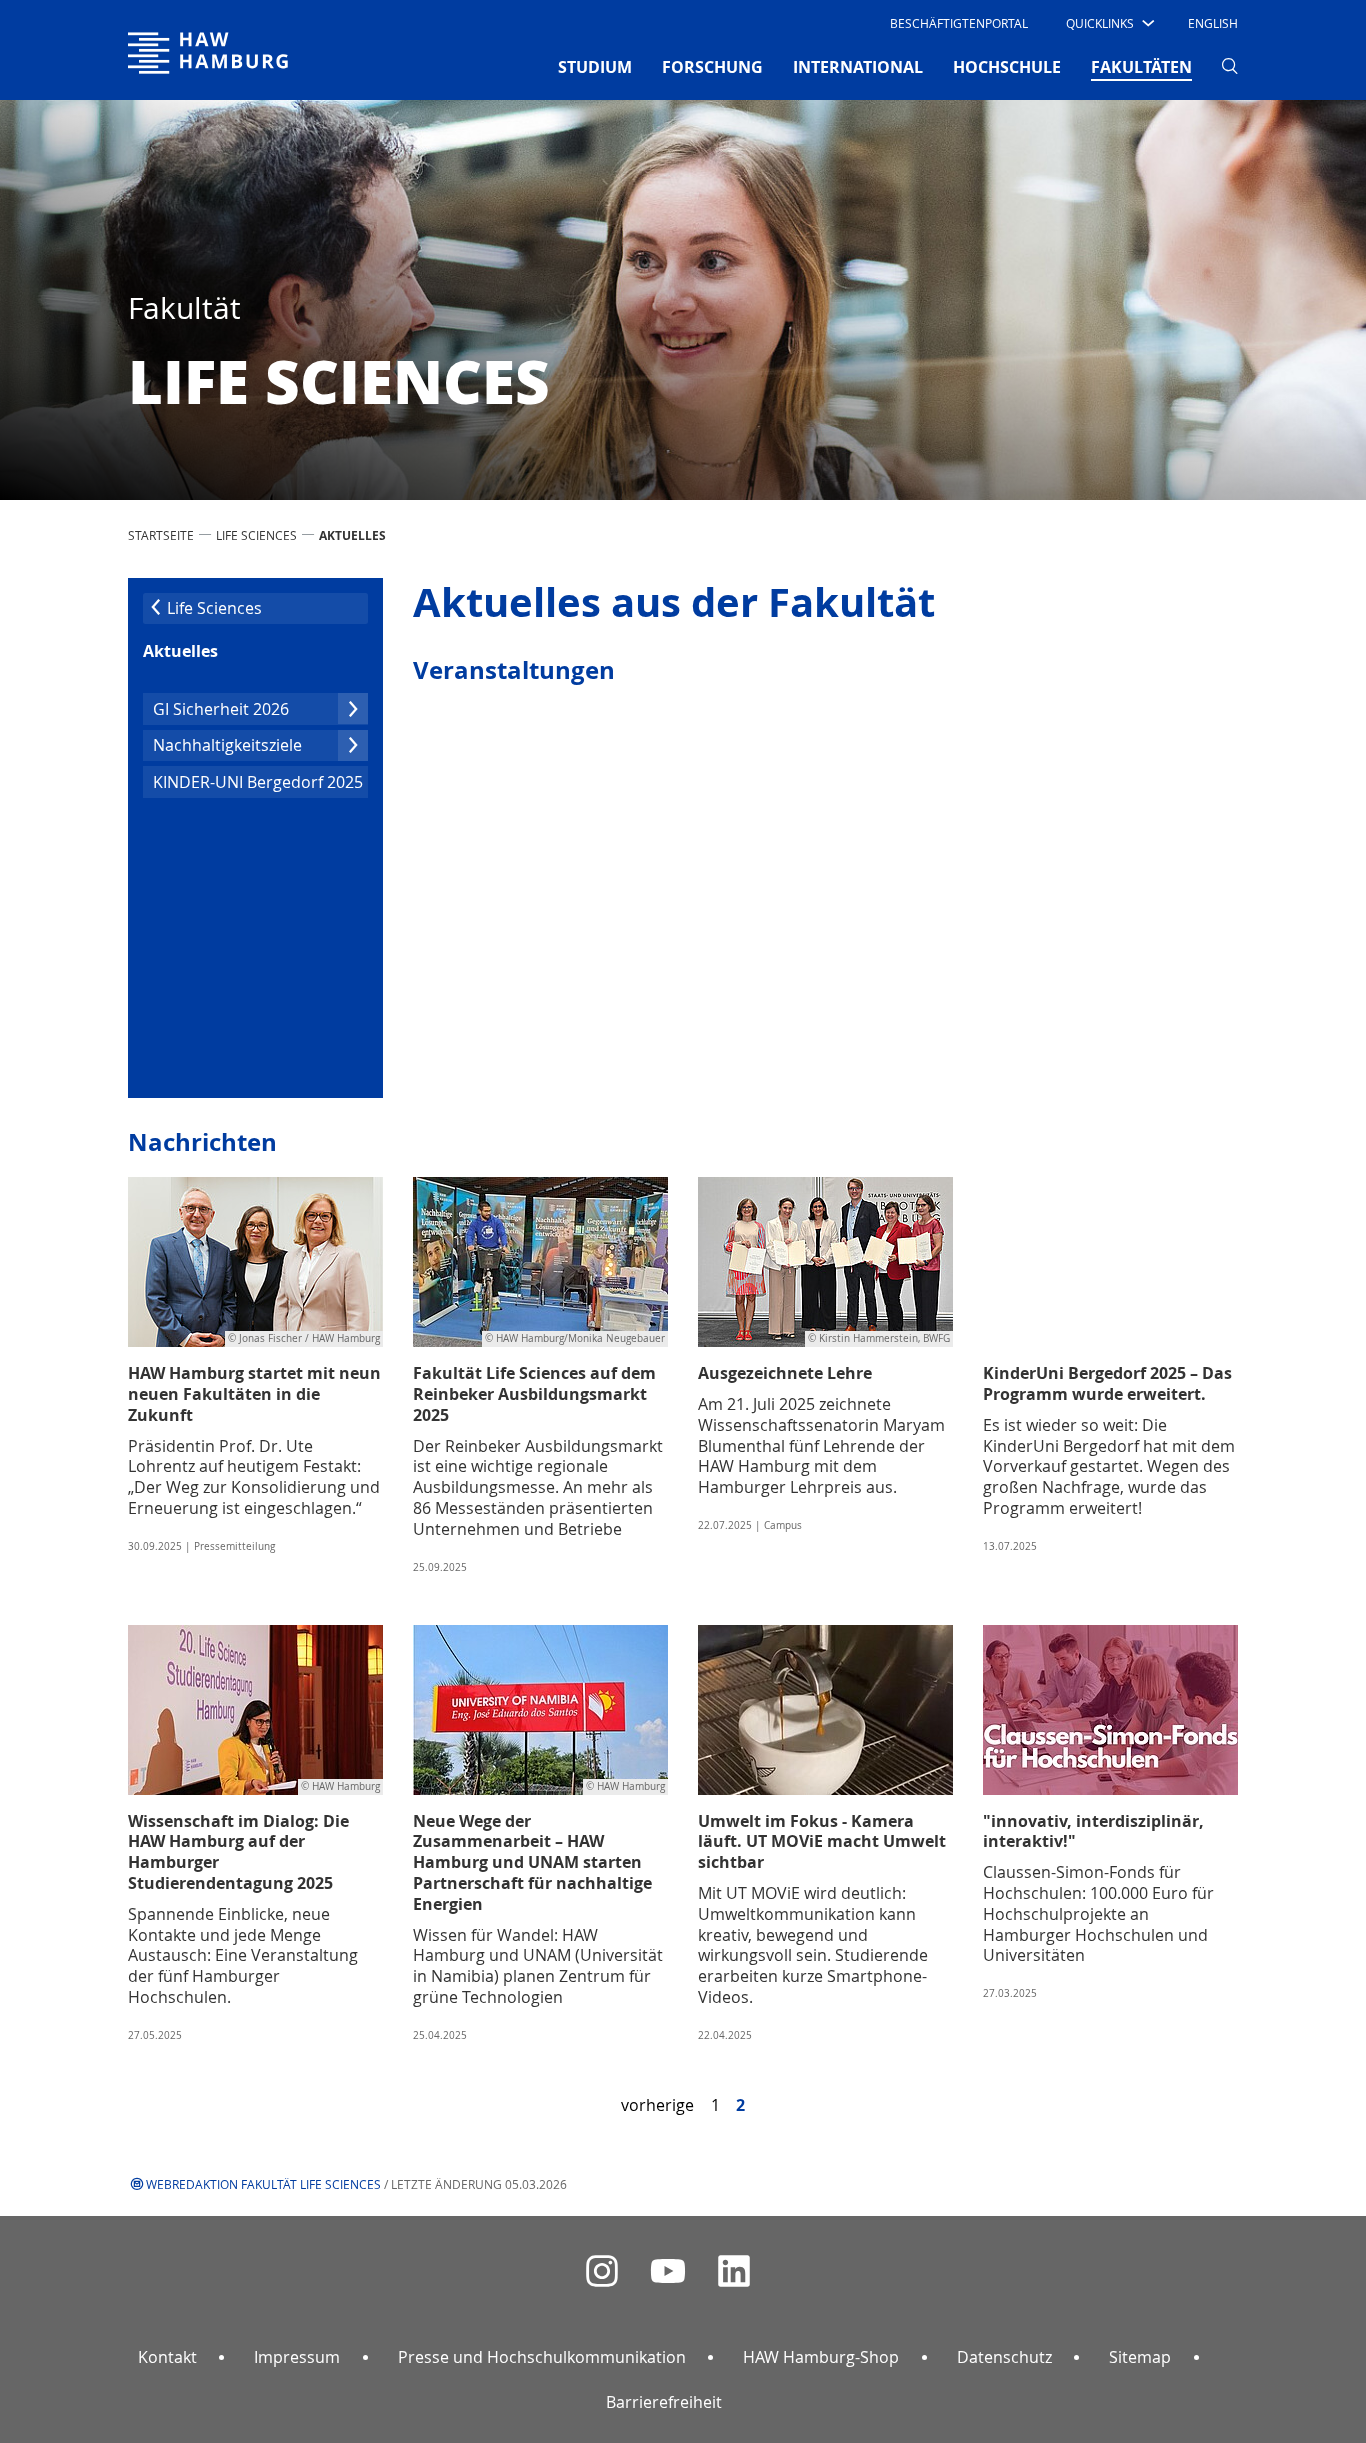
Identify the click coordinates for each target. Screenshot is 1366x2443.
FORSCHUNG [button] (712, 67)
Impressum (297, 2357)
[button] (1108, 23)
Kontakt (167, 2357)
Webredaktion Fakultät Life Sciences (263, 2184)
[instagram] (602, 2271)
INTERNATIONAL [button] (858, 67)
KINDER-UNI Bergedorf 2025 (258, 782)
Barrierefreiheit (664, 2402)
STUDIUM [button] (595, 67)
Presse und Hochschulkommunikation (542, 2357)
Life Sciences (256, 535)
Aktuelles (180, 651)
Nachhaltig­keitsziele (227, 745)
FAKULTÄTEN (1141, 66)
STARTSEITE (161, 535)
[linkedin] (734, 2271)
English (1213, 23)
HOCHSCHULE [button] (1007, 67)
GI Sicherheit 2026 (221, 709)
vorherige (657, 2105)
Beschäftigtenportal (959, 23)
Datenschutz (1004, 2357)
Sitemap (1140, 2357)
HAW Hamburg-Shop (821, 2357)
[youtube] (668, 2271)
